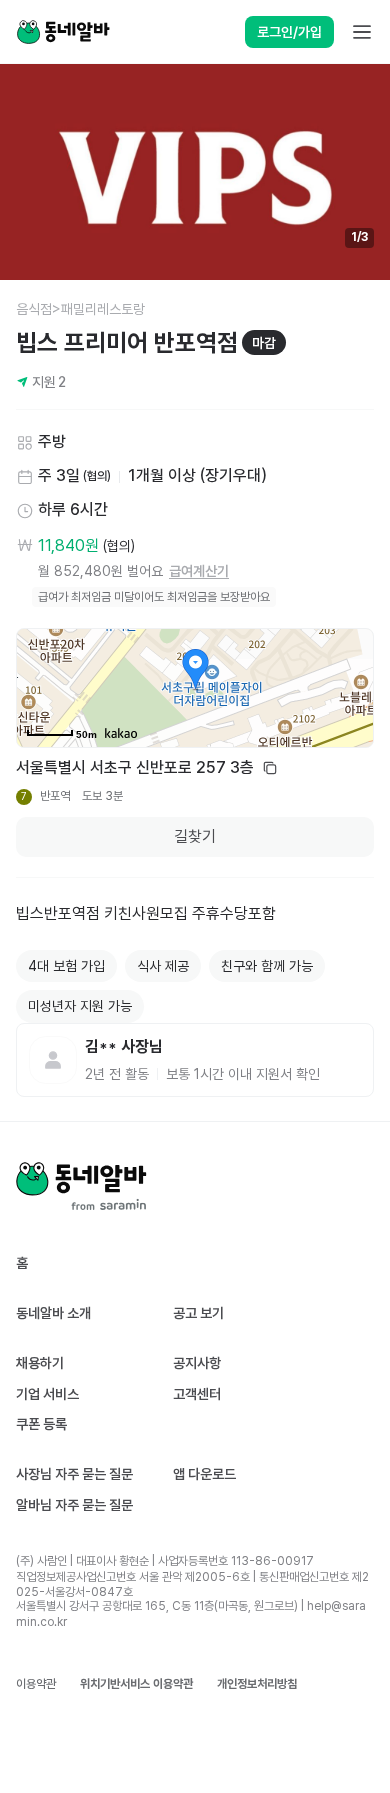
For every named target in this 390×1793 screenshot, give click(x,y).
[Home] (63, 32)
